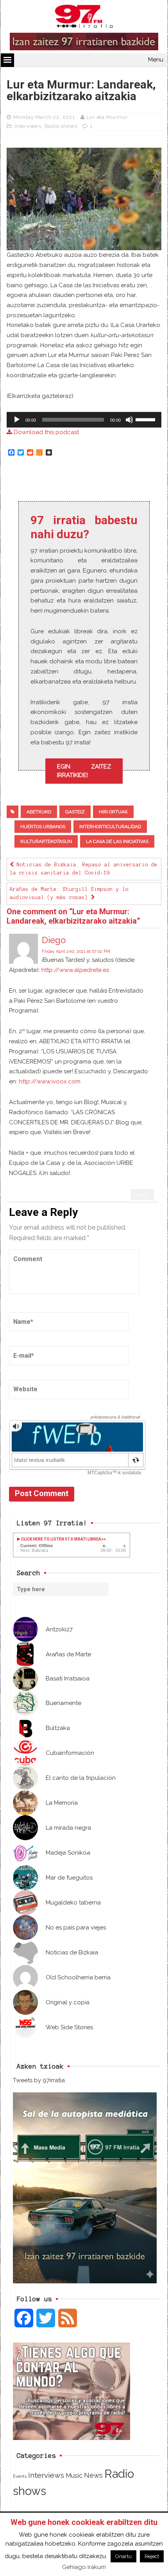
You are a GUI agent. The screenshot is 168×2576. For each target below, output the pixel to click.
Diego (54, 940)
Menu (156, 60)
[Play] (17, 420)
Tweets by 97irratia (39, 2080)
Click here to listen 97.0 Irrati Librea (61, 1539)
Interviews (28, 126)
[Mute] (129, 420)
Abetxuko (39, 812)
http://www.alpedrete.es (75, 970)
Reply (142, 1195)
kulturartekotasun (46, 841)
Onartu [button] (123, 2556)
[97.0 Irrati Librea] (84, 18)
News (93, 2475)
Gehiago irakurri (84, 2567)
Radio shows (61, 126)
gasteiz (75, 812)
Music (74, 2475)
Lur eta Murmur (107, 117)
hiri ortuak (113, 812)
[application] (84, 420)
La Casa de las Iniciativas (117, 841)
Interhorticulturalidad (110, 827)
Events (20, 2476)
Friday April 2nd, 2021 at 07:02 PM (76, 951)
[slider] (147, 419)
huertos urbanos (43, 827)
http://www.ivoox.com (50, 1081)
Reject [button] (152, 2556)
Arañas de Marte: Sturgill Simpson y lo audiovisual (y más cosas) (69, 893)
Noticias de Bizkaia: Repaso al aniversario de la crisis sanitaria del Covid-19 (84, 869)
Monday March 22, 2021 (44, 117)
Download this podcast (46, 432)
